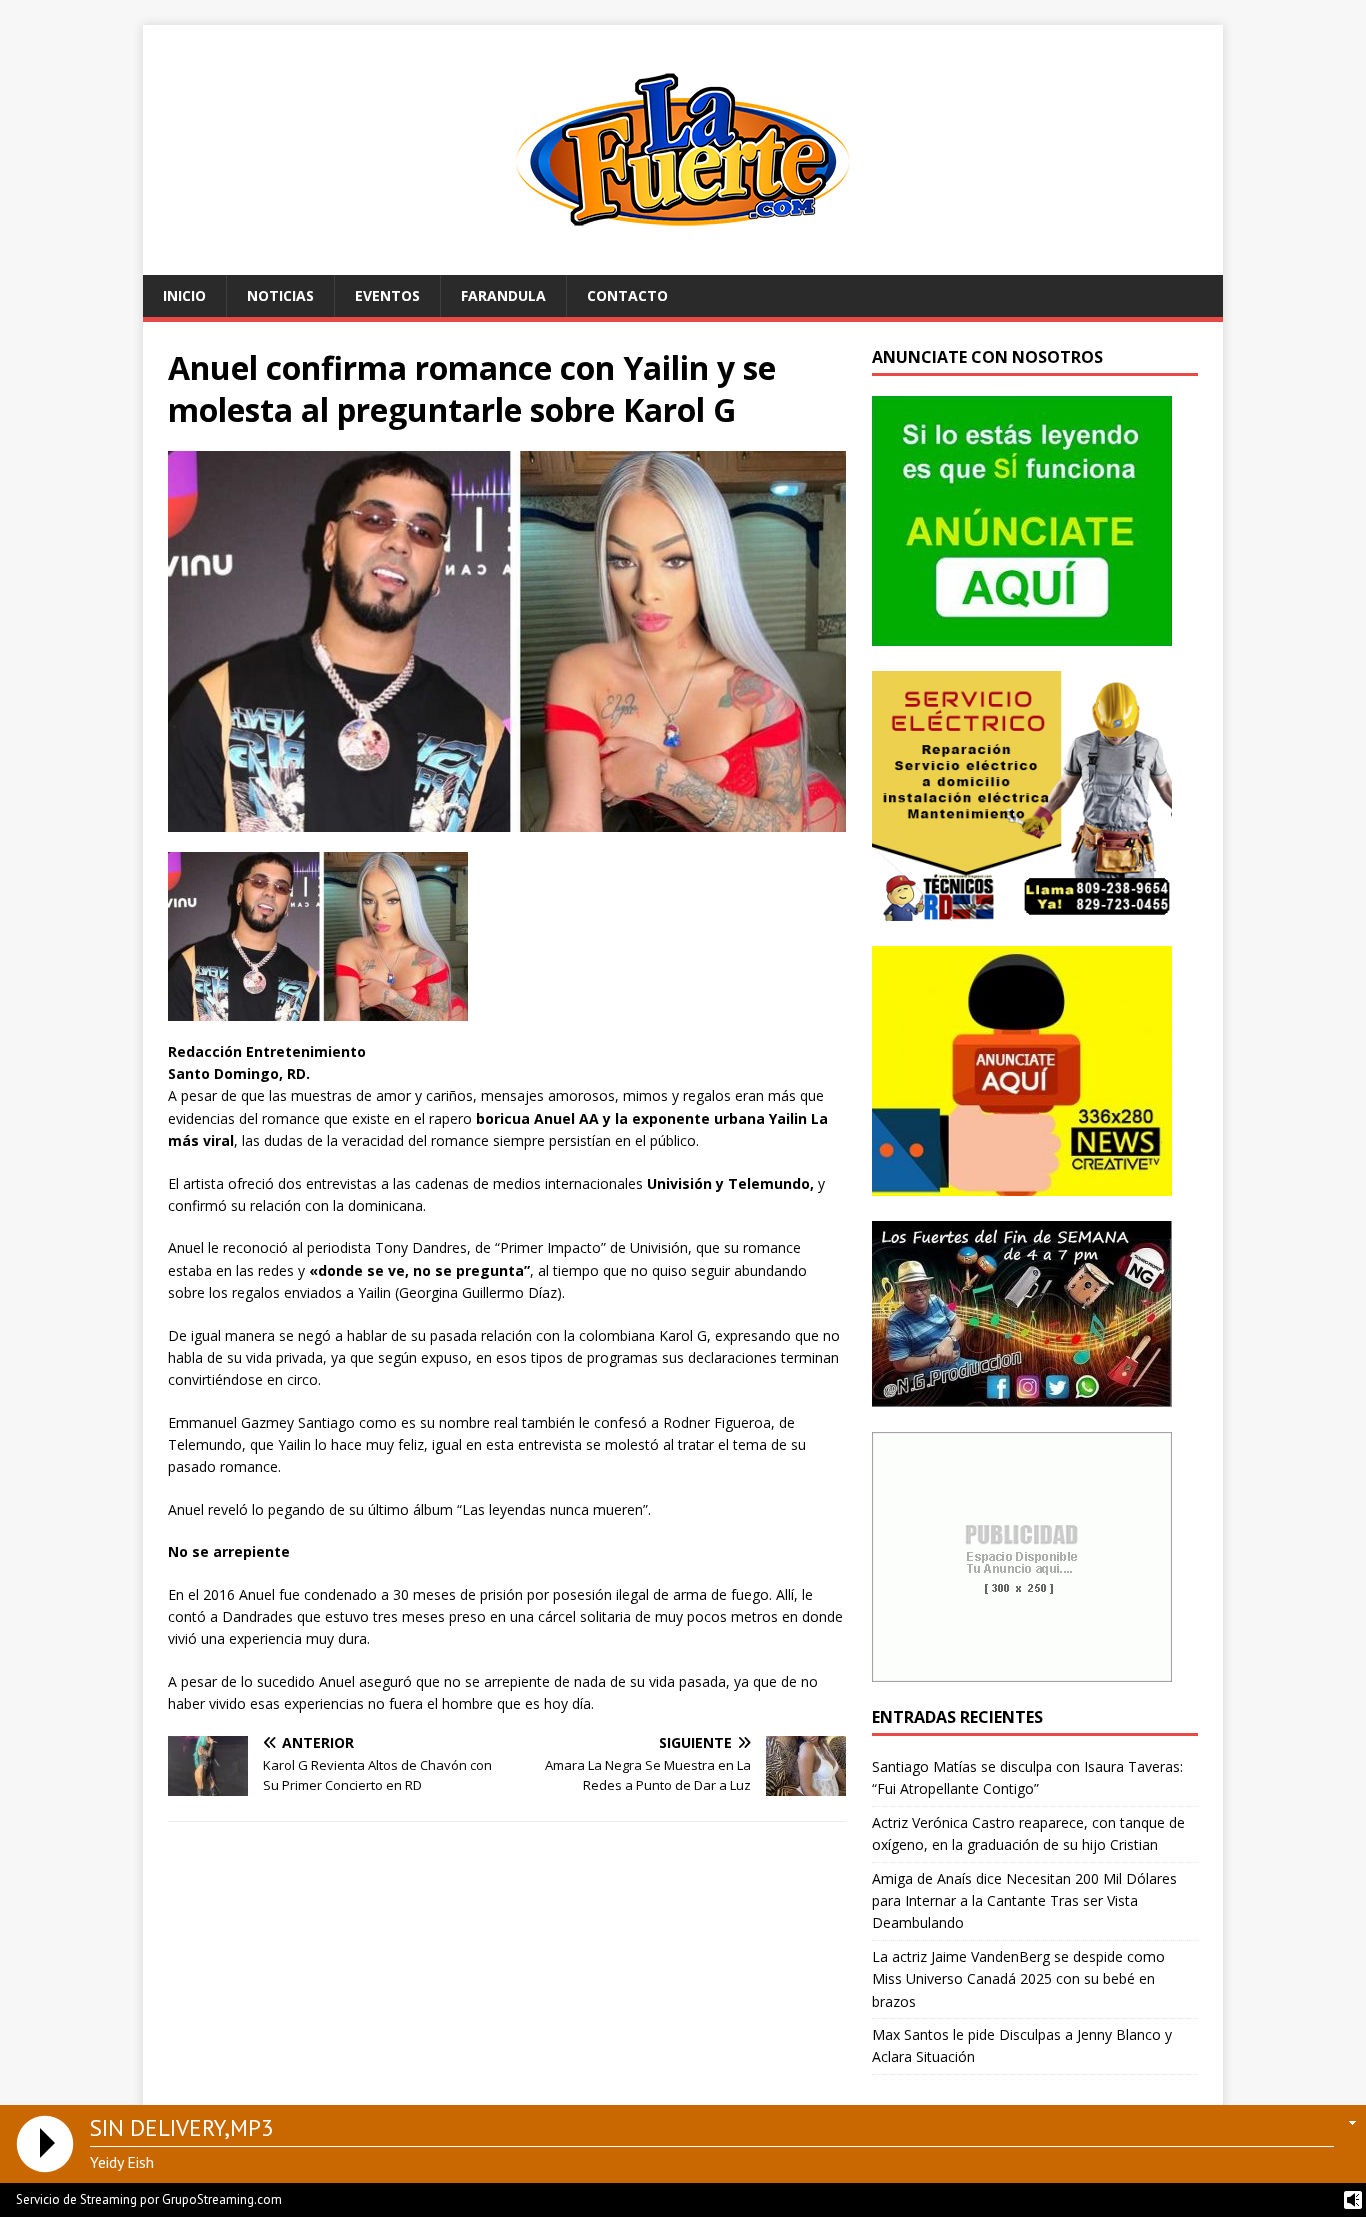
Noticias (280, 295)
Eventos (387, 295)
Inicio (184, 295)
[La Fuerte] (683, 263)
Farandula (503, 295)
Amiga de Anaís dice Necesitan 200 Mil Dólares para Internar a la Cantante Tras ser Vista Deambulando (1024, 1901)
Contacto (627, 295)
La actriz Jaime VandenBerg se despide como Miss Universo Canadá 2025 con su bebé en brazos (1018, 1979)
